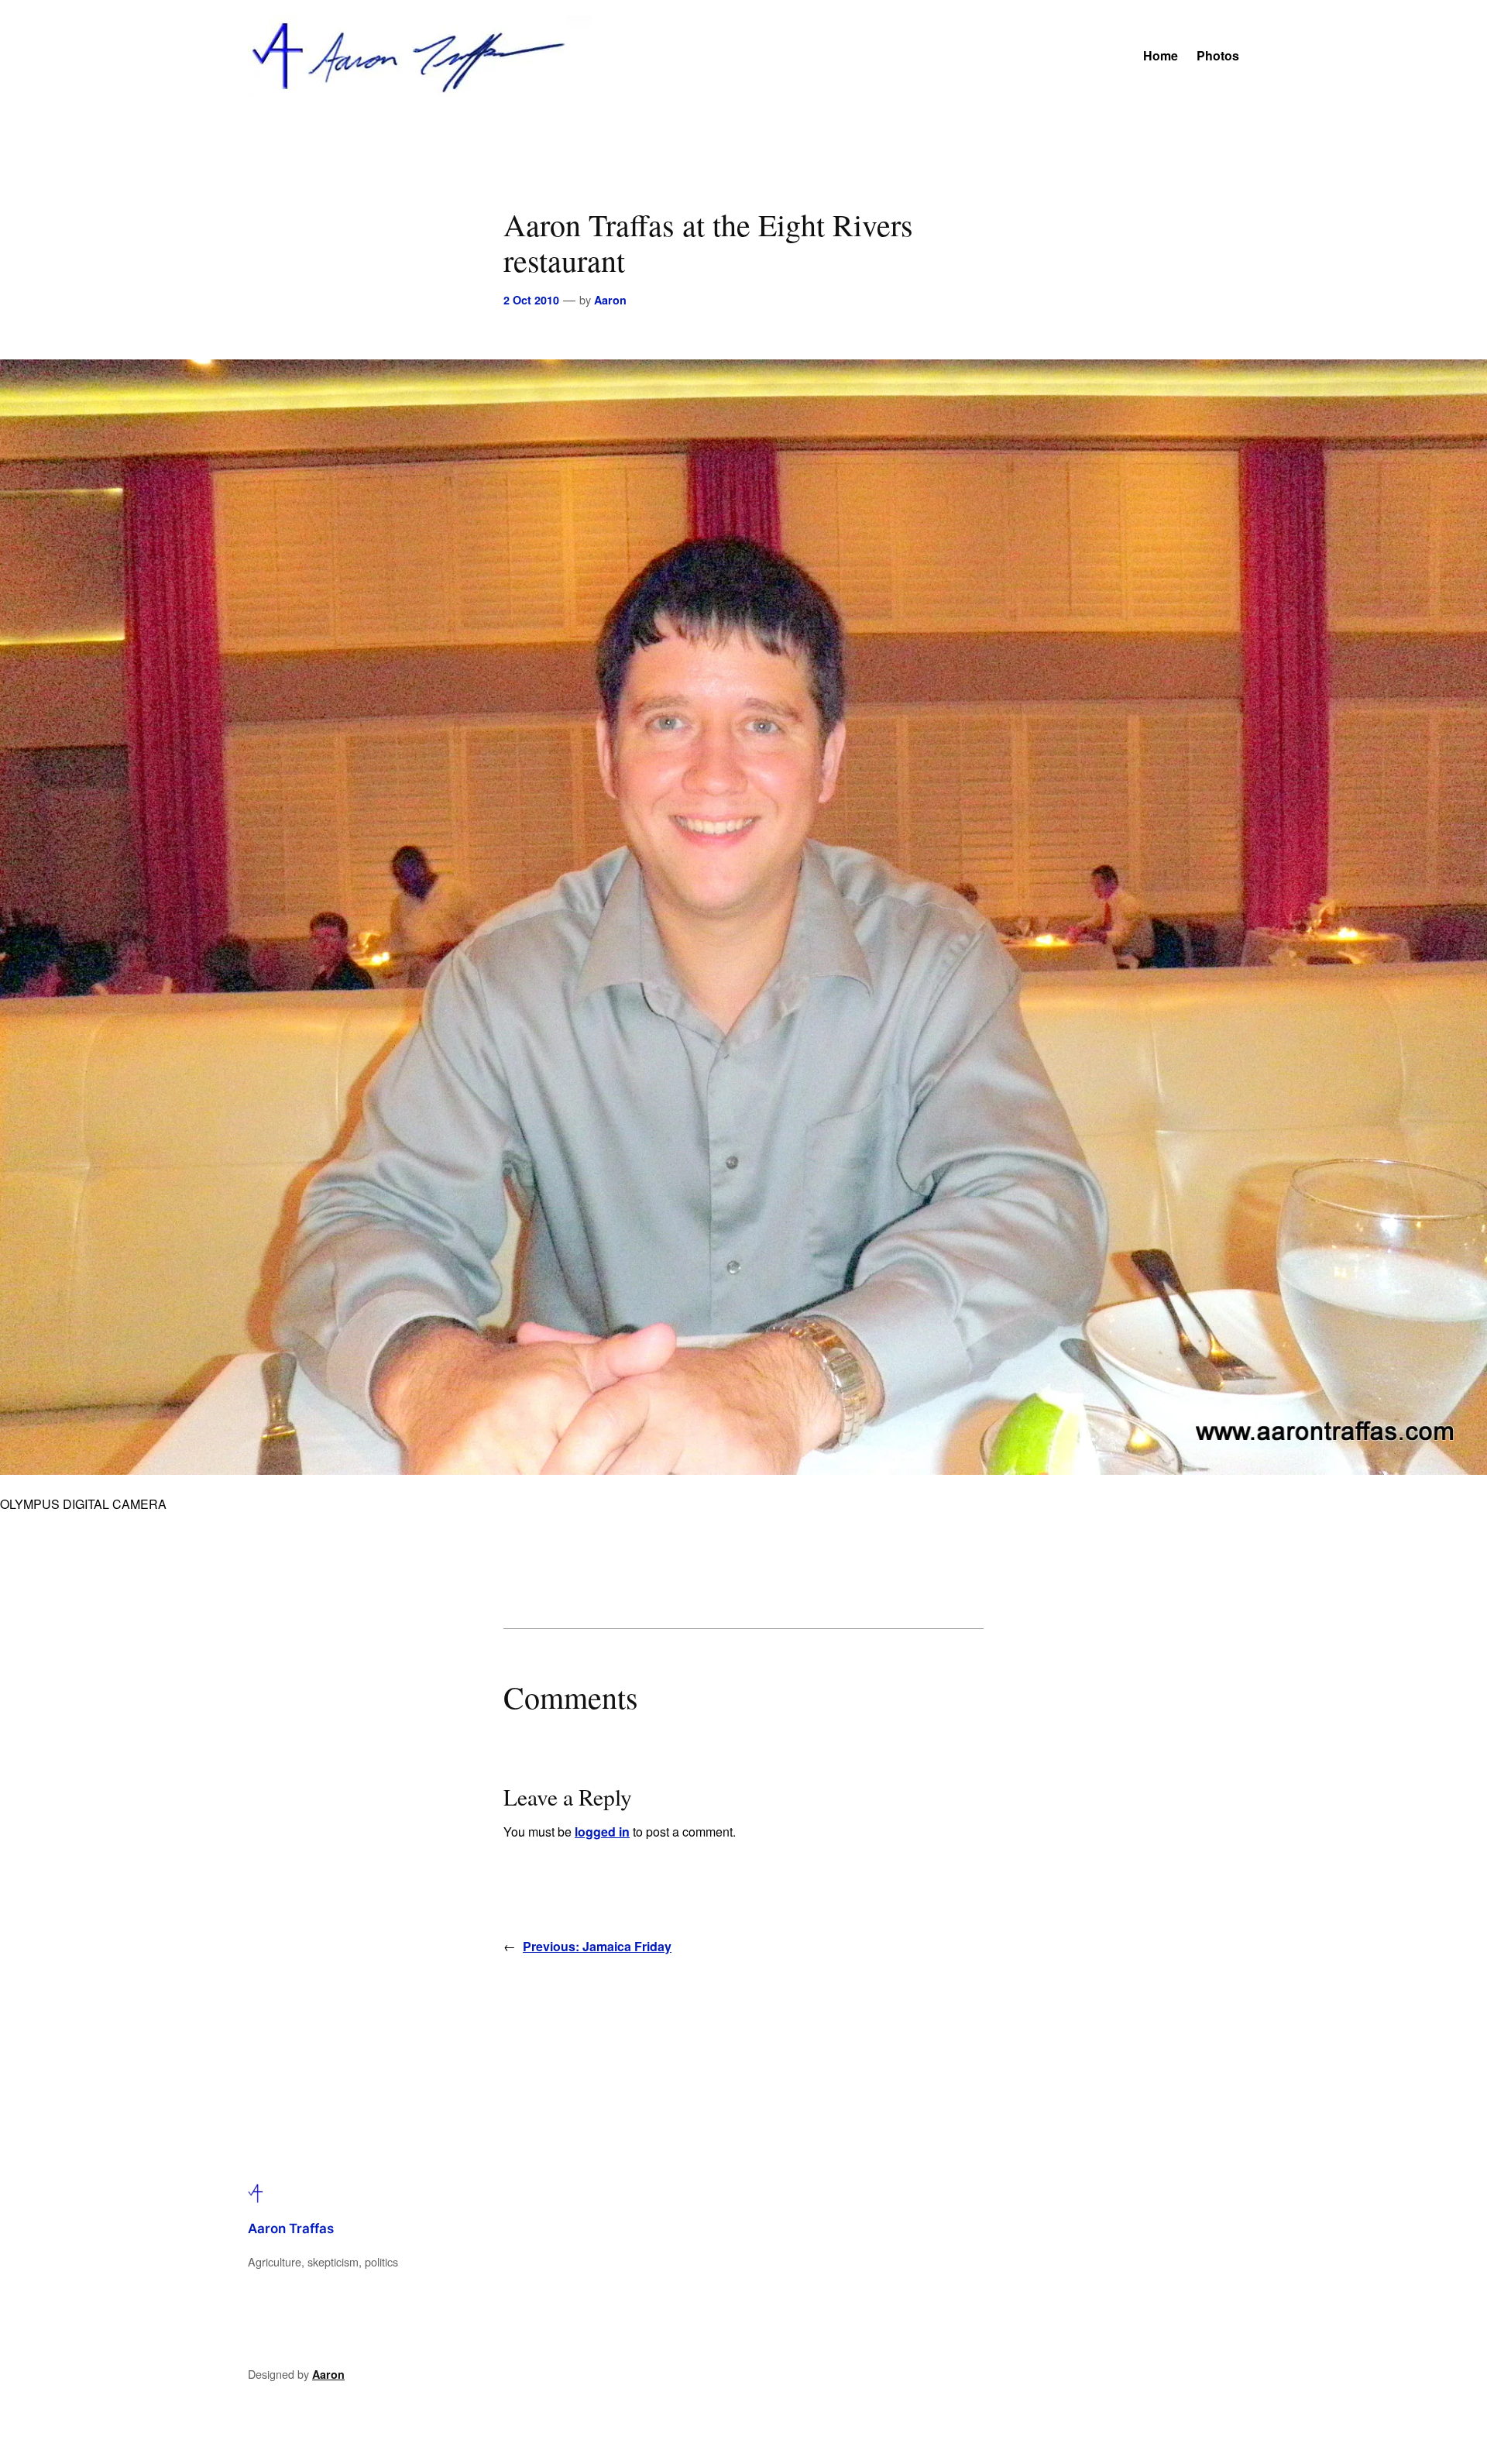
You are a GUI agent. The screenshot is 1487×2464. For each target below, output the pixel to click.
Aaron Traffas (291, 2229)
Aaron (610, 300)
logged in (602, 1832)
